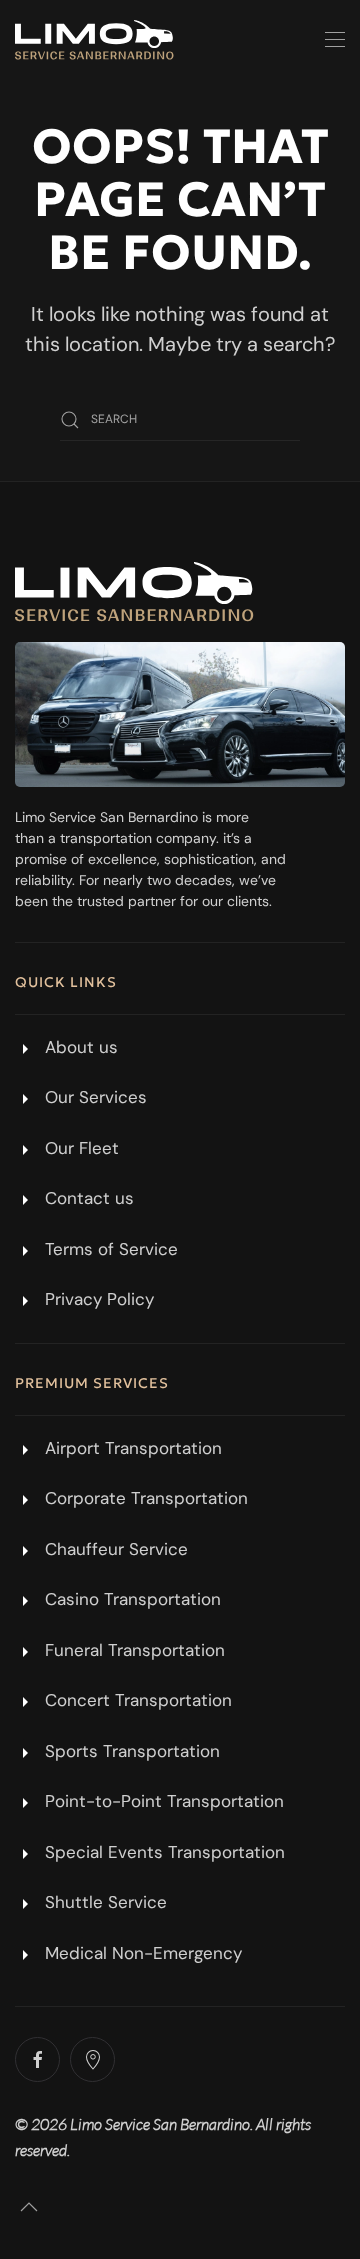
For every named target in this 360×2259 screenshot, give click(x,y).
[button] (335, 40)
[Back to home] (94, 40)
